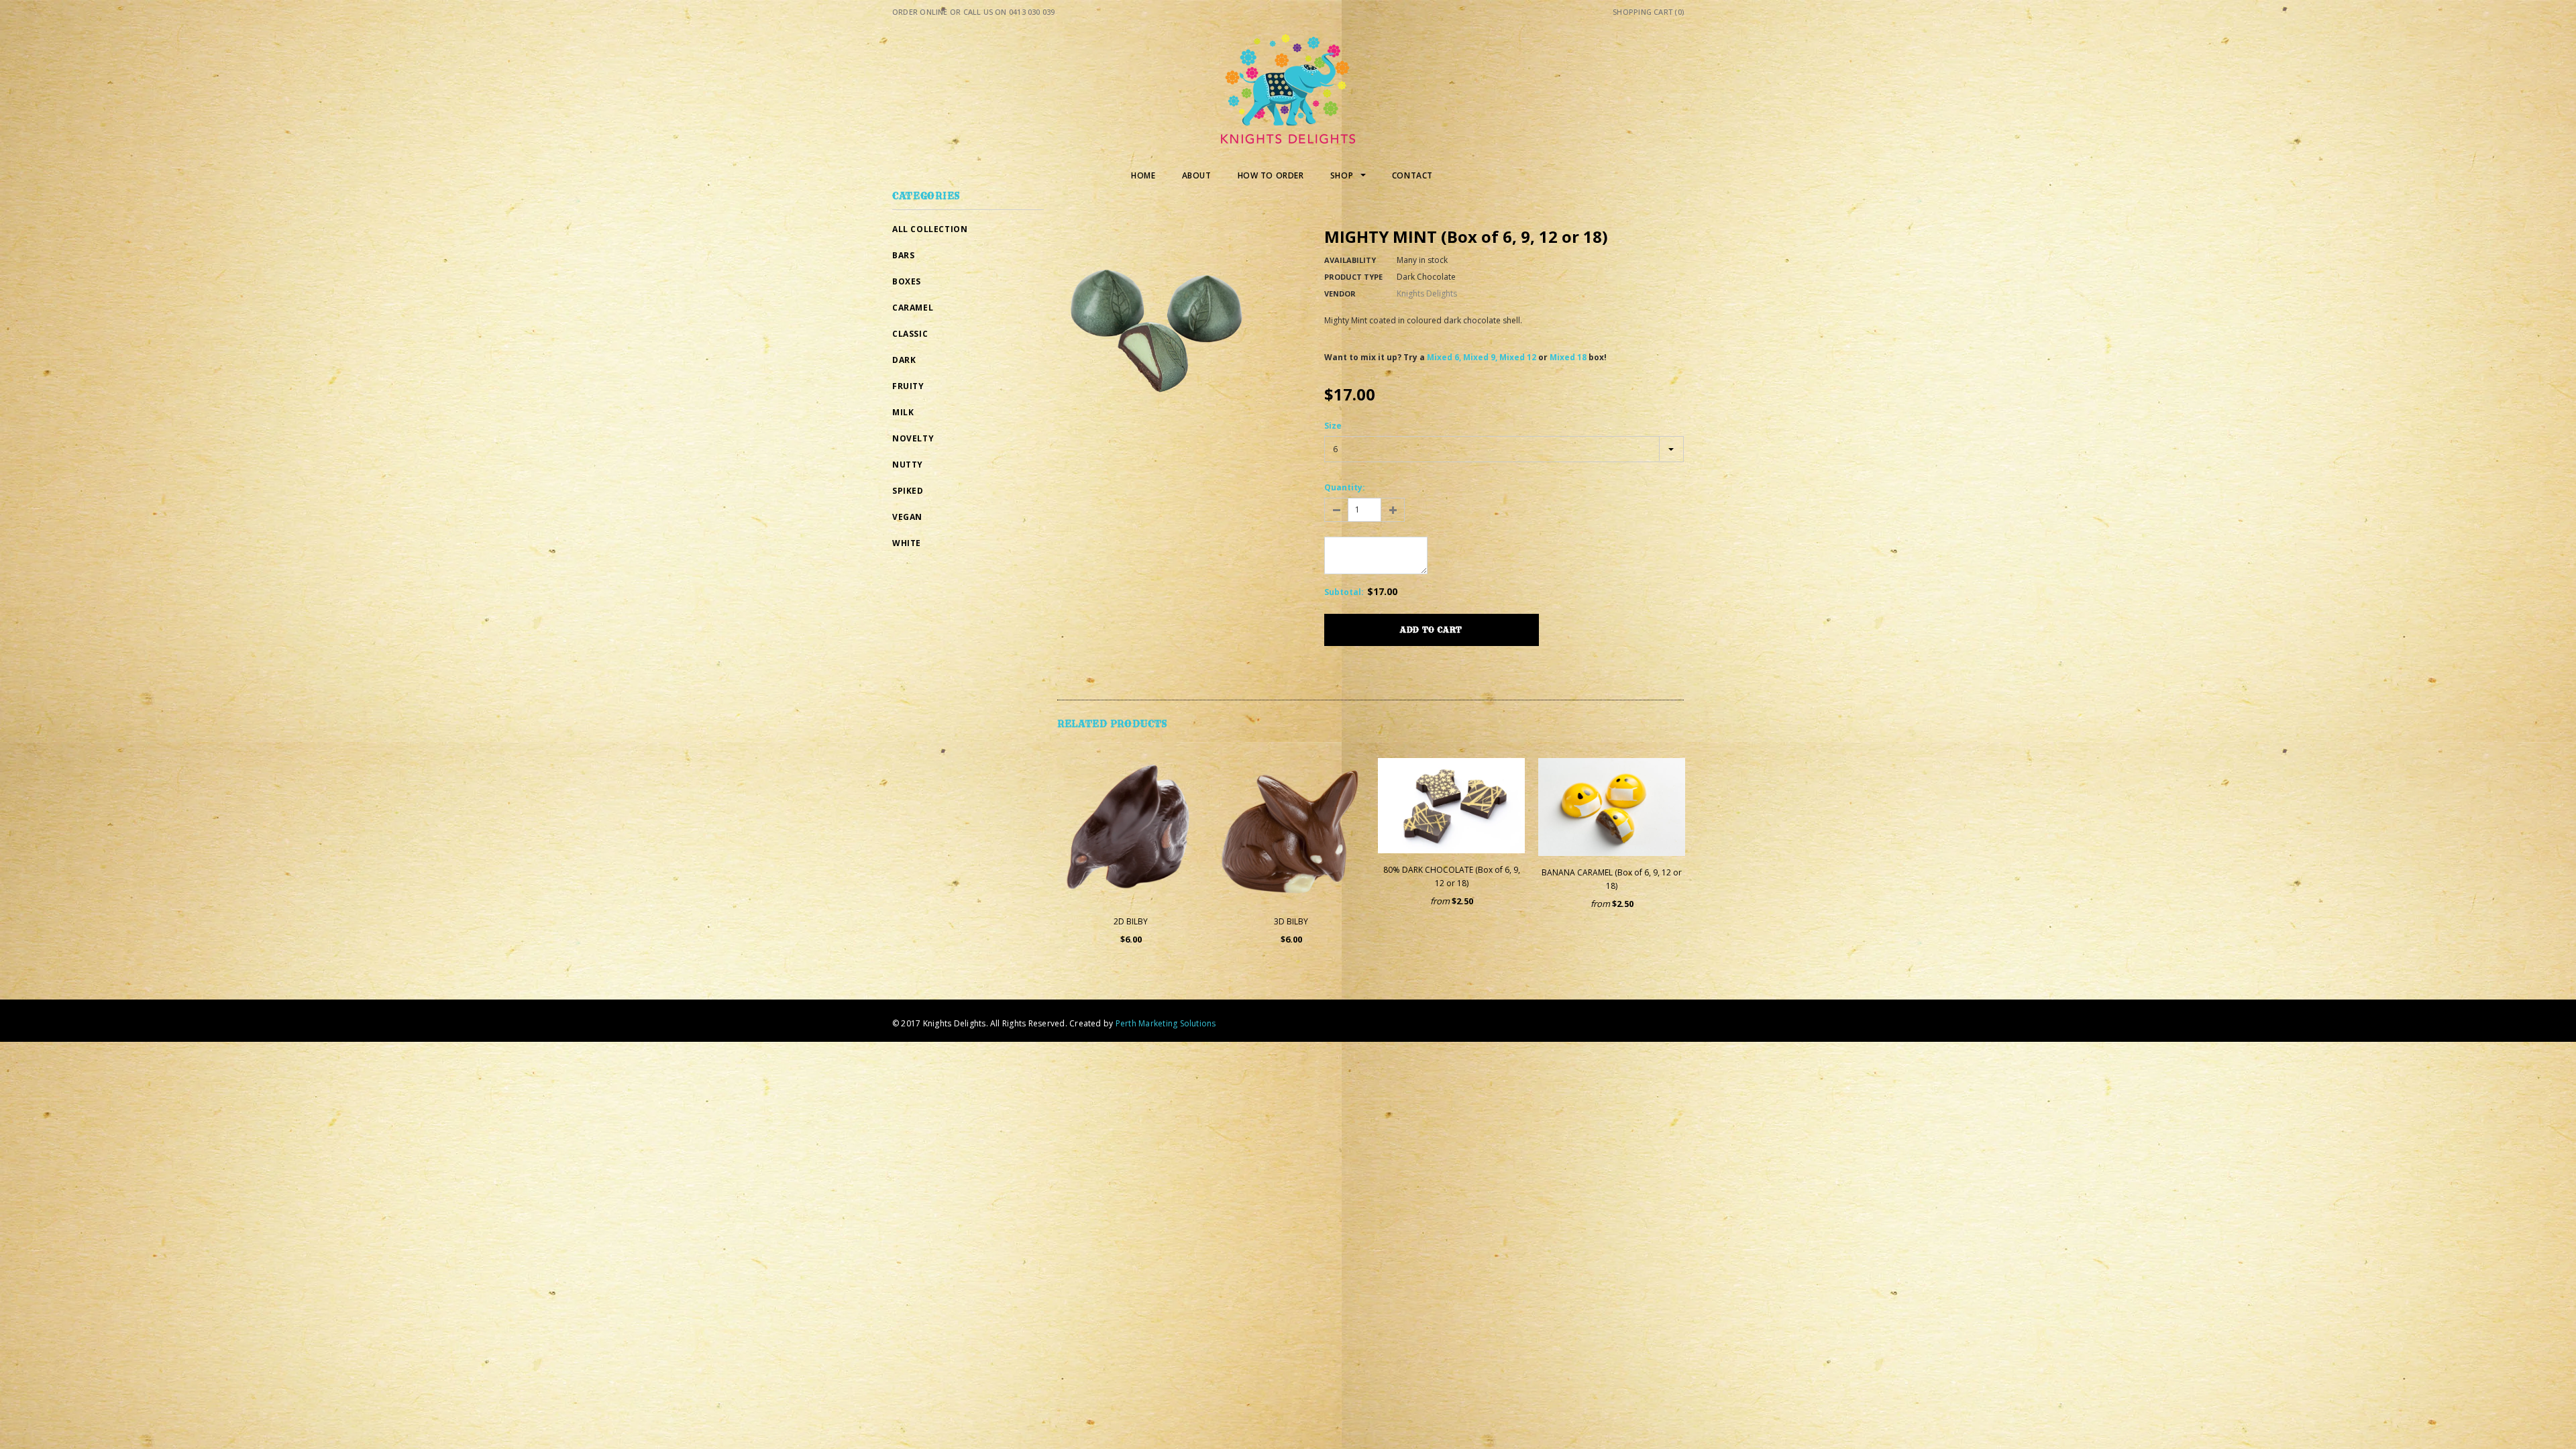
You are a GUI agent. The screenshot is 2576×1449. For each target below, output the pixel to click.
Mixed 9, (1480, 357)
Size (1333, 426)
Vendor (1340, 293)
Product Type (1353, 277)
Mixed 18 (1568, 357)
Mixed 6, (1444, 357)
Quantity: (1345, 487)
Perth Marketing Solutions (1166, 1023)
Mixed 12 (1518, 357)
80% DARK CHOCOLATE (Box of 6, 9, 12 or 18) (1452, 876)
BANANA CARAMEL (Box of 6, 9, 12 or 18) (1612, 879)
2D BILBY (1131, 921)
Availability (1350, 260)
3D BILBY (1291, 921)
